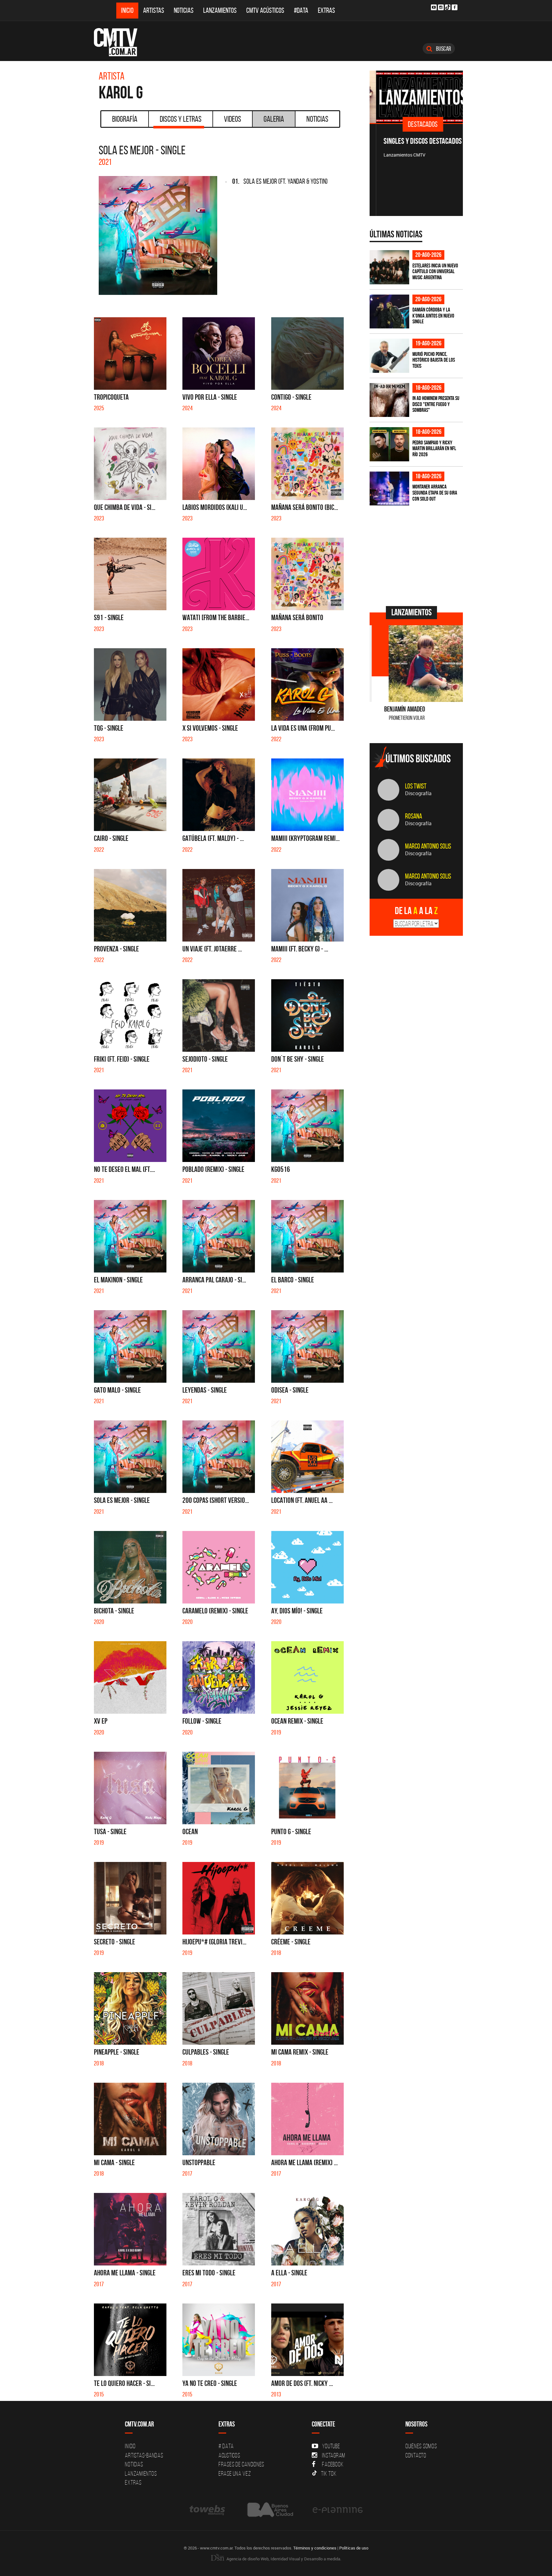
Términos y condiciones (315, 2548)
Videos (233, 119)
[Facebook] (455, 7)
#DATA (301, 10)
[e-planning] (338, 2510)
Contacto (416, 2455)
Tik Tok (329, 2473)
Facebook (333, 2464)
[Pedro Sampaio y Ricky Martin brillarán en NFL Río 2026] (389, 444)
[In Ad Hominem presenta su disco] (389, 400)
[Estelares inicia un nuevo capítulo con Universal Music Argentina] (389, 267)
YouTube (331, 2446)
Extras (326, 10)
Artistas (154, 10)
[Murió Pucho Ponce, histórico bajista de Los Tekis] (389, 356)
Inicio (127, 10)
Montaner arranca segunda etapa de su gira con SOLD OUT (435, 492)
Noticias (184, 10)
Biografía (125, 119)
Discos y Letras (181, 119)
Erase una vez (235, 2473)
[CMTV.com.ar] (120, 42)
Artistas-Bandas (144, 2455)
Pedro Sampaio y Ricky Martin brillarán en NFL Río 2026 (434, 448)
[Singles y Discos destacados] (416, 97)
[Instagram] (441, 7)
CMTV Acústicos (265, 10)
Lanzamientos (220, 10)
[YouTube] (434, 7)
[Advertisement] (418, 555)
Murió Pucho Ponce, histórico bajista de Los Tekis (434, 360)
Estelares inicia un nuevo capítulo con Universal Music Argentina (435, 271)
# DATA (226, 2446)
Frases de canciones (241, 2464)
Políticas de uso (354, 2548)
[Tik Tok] (448, 7)
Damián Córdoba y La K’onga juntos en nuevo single (433, 315)
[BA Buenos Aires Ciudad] (269, 2510)
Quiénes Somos (421, 2446)
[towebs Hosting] (208, 2510)
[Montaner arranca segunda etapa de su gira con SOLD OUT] (389, 489)
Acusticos (229, 2455)
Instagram (334, 2455)
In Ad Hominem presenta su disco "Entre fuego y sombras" (436, 404)
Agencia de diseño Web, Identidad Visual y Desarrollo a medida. (283, 2559)
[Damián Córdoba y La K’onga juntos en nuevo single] (389, 312)
